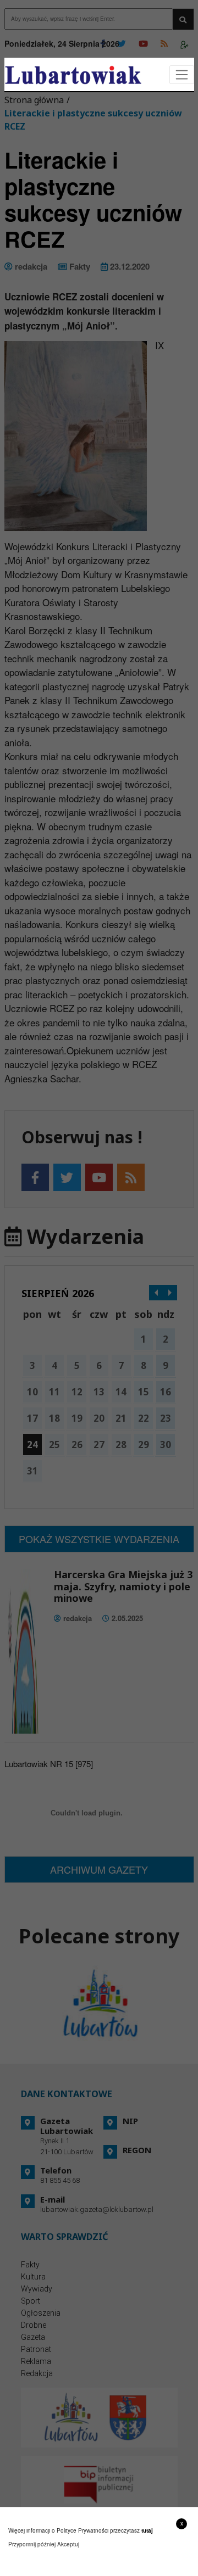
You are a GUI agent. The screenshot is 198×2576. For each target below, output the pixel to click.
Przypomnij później (32, 2544)
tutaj (147, 2530)
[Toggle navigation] (182, 75)
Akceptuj (68, 2544)
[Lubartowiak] (73, 75)
